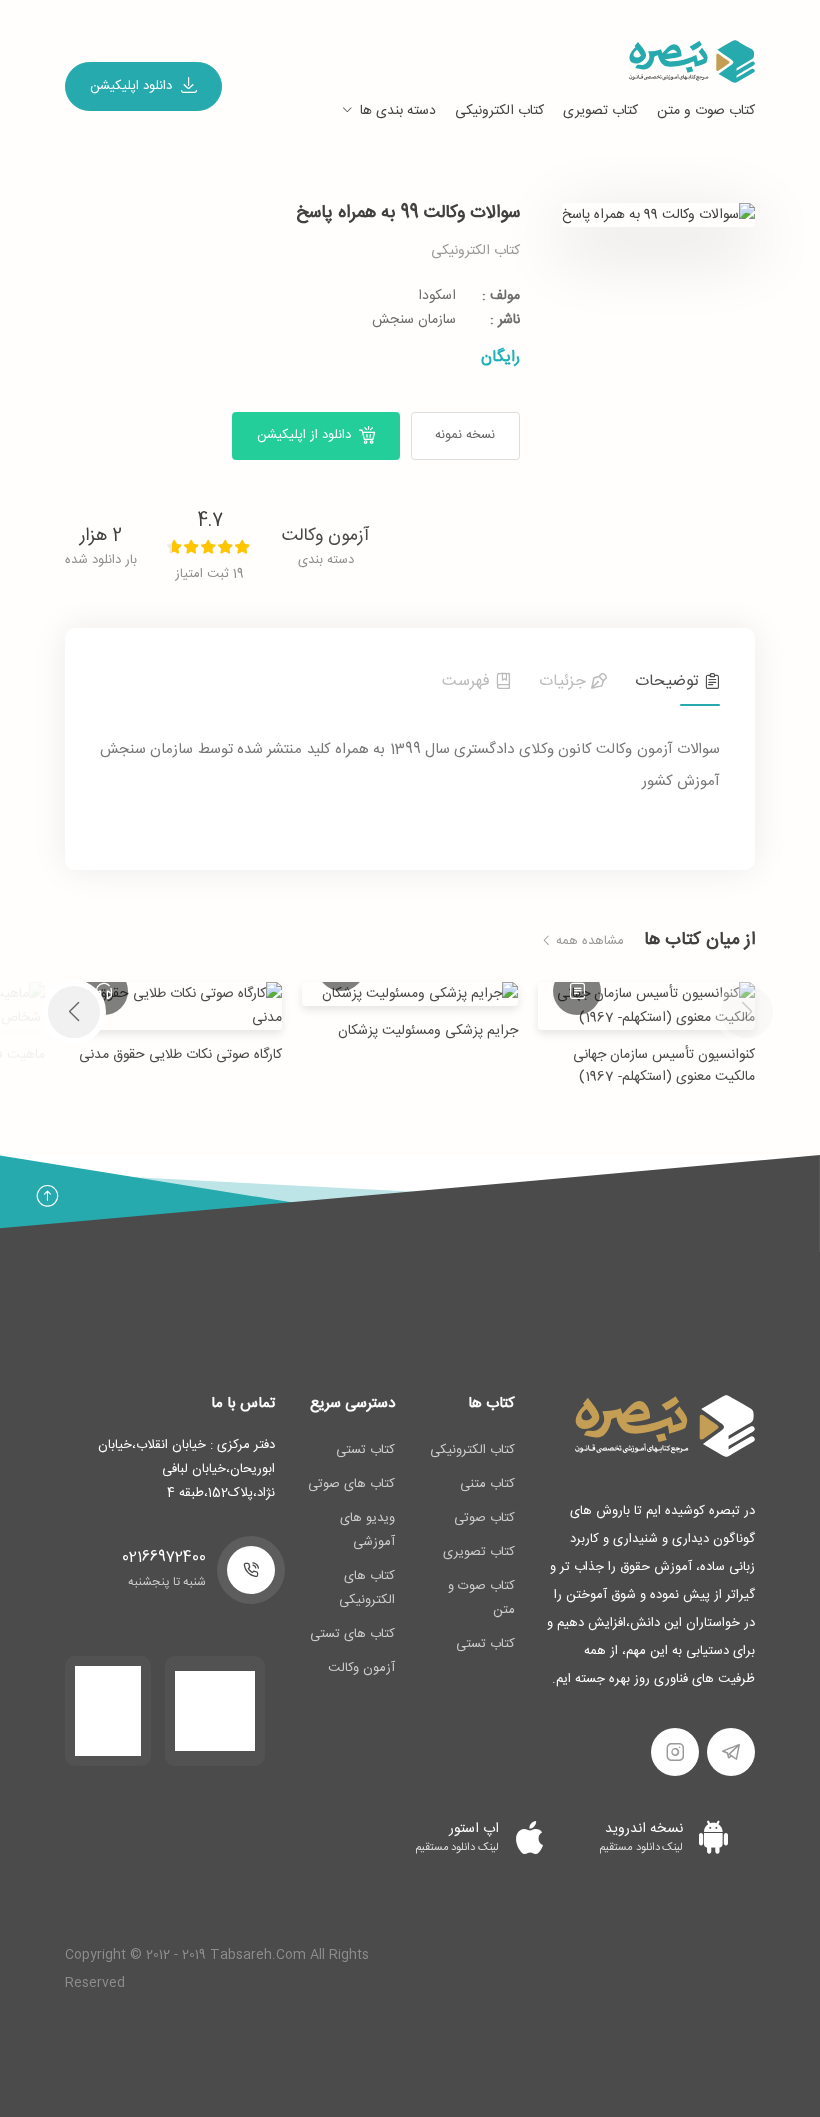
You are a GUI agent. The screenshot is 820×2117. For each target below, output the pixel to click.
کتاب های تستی (352, 1634)
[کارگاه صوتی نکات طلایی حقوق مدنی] (173, 1006)
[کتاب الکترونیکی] (577, 991)
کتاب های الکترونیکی (367, 1588)
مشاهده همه (588, 941)
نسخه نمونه (465, 435)
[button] (73, 1012)
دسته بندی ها (398, 111)
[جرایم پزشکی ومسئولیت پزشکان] (410, 994)
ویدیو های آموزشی (367, 1530)
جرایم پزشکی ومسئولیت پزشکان (428, 1031)
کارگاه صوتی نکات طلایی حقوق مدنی (180, 1055)
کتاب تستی (485, 1644)
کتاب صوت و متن (706, 111)
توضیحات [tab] (669, 681)
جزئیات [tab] (565, 681)
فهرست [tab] (468, 681)
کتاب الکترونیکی (499, 111)
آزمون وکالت (325, 536)
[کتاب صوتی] (104, 991)
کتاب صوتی (484, 1518)
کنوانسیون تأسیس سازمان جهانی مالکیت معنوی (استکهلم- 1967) (664, 1066)
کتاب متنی (487, 1484)
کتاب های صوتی (351, 1484)
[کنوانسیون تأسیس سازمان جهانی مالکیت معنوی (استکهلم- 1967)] (646, 1006)
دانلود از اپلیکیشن (306, 436)
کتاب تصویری (600, 111)
